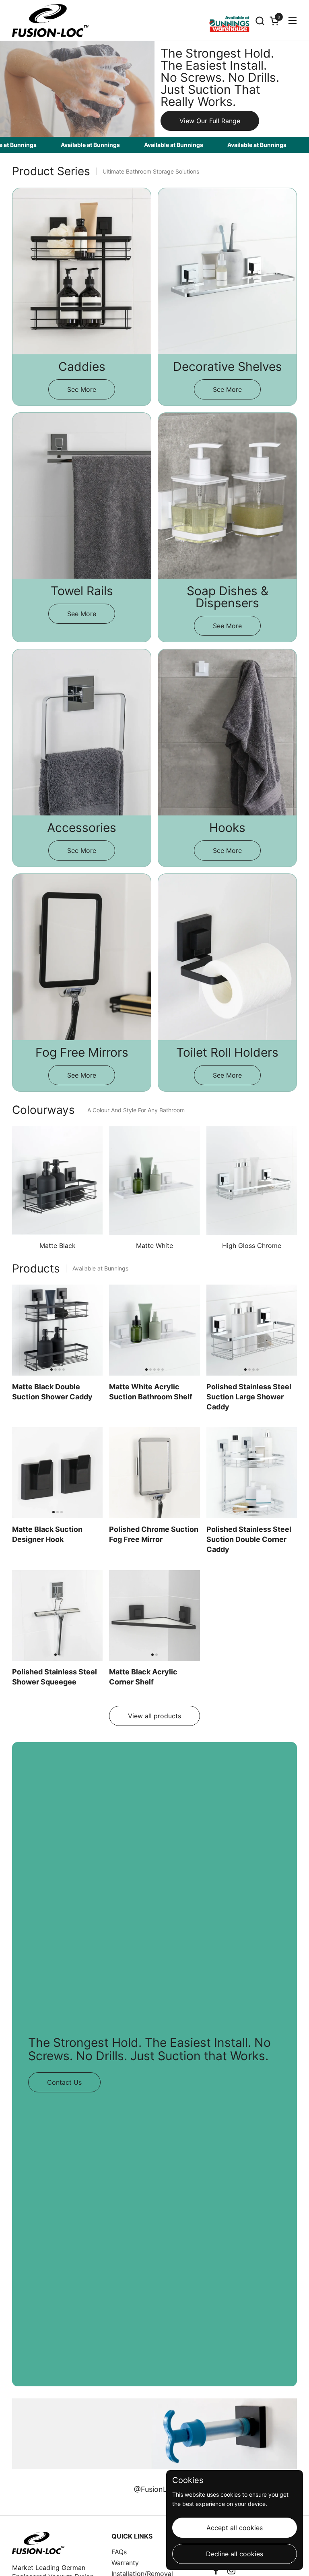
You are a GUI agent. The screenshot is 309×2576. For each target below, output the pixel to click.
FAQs (119, 2552)
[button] (260, 21)
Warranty (125, 2563)
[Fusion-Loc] (50, 21)
